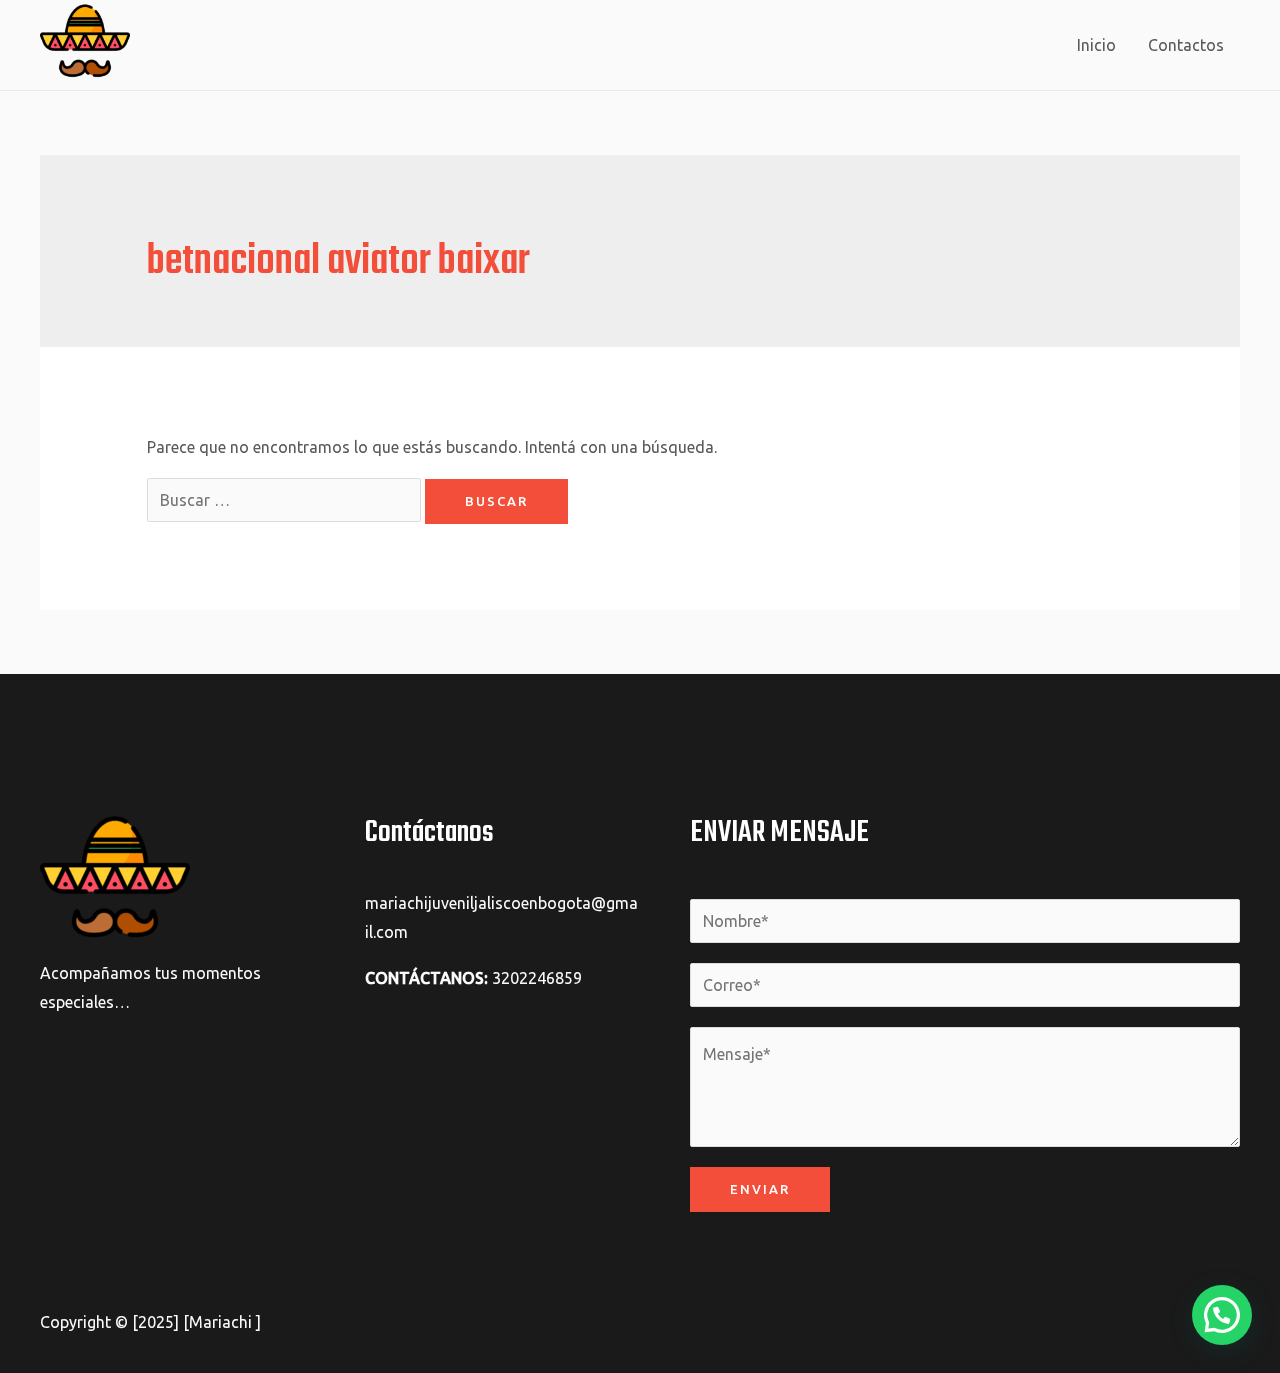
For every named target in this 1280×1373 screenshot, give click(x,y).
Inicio (1096, 45)
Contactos (1186, 45)
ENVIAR (760, 1189)
